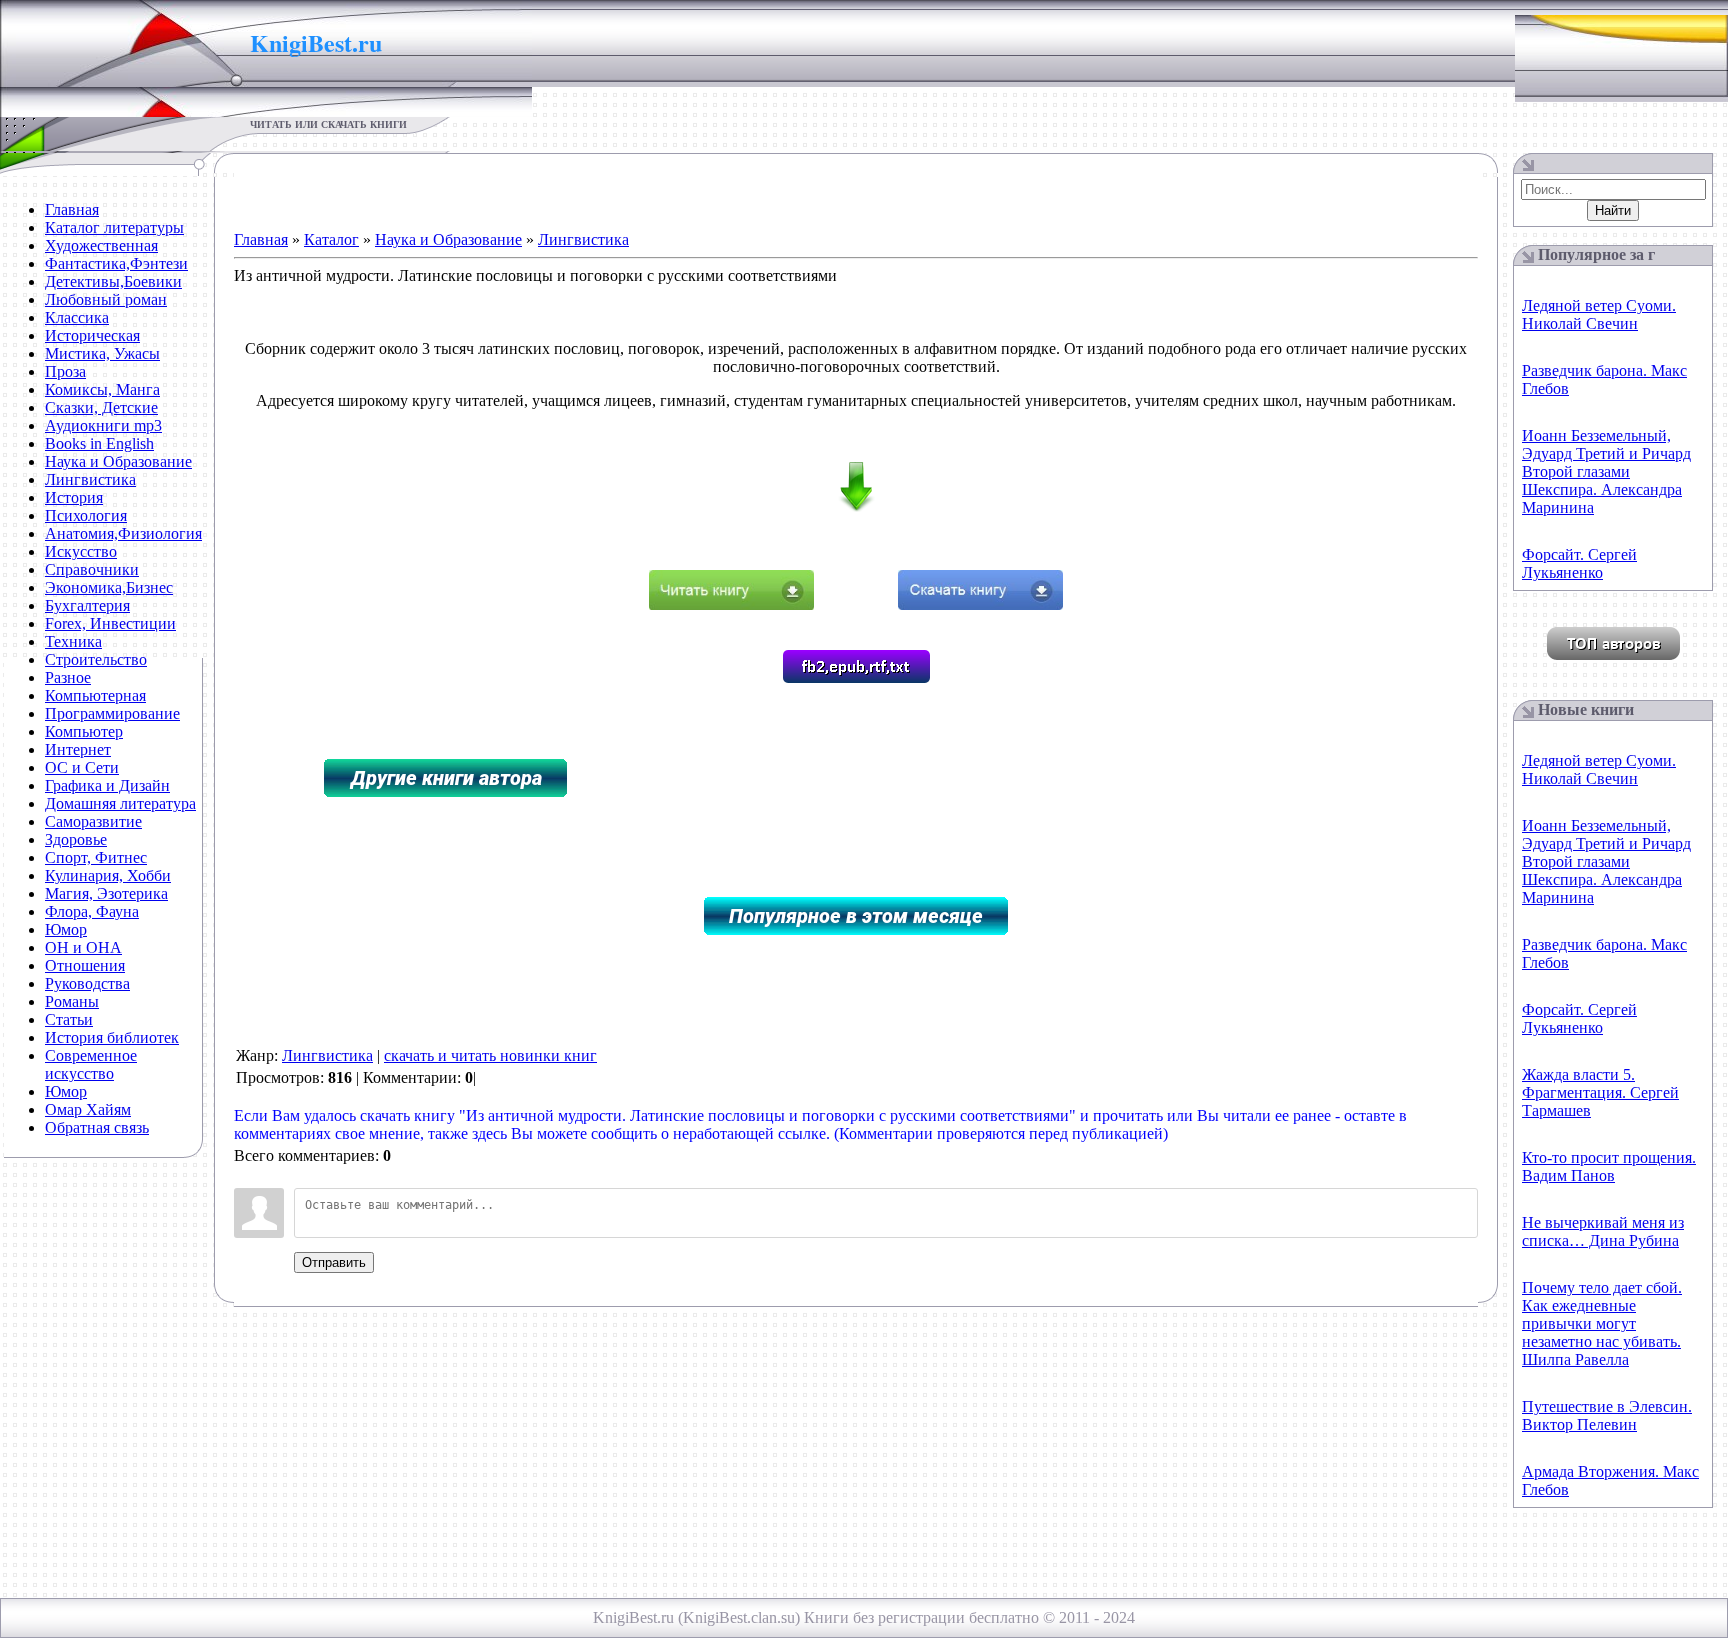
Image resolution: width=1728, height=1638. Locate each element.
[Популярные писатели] (1613, 654)
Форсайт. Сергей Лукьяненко (1579, 563)
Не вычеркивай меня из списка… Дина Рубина (1603, 1231)
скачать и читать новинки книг (490, 1055)
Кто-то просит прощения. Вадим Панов (1609, 1166)
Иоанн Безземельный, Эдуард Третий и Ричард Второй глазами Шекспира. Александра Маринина (1606, 471)
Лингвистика (583, 239)
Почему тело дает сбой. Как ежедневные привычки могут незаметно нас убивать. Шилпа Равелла (1602, 1323)
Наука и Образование (448, 239)
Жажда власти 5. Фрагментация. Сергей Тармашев (1600, 1092)
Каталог (331, 239)
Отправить (334, 1262)
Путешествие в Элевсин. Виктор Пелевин (1607, 1415)
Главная (261, 239)
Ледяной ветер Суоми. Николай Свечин (1599, 314)
